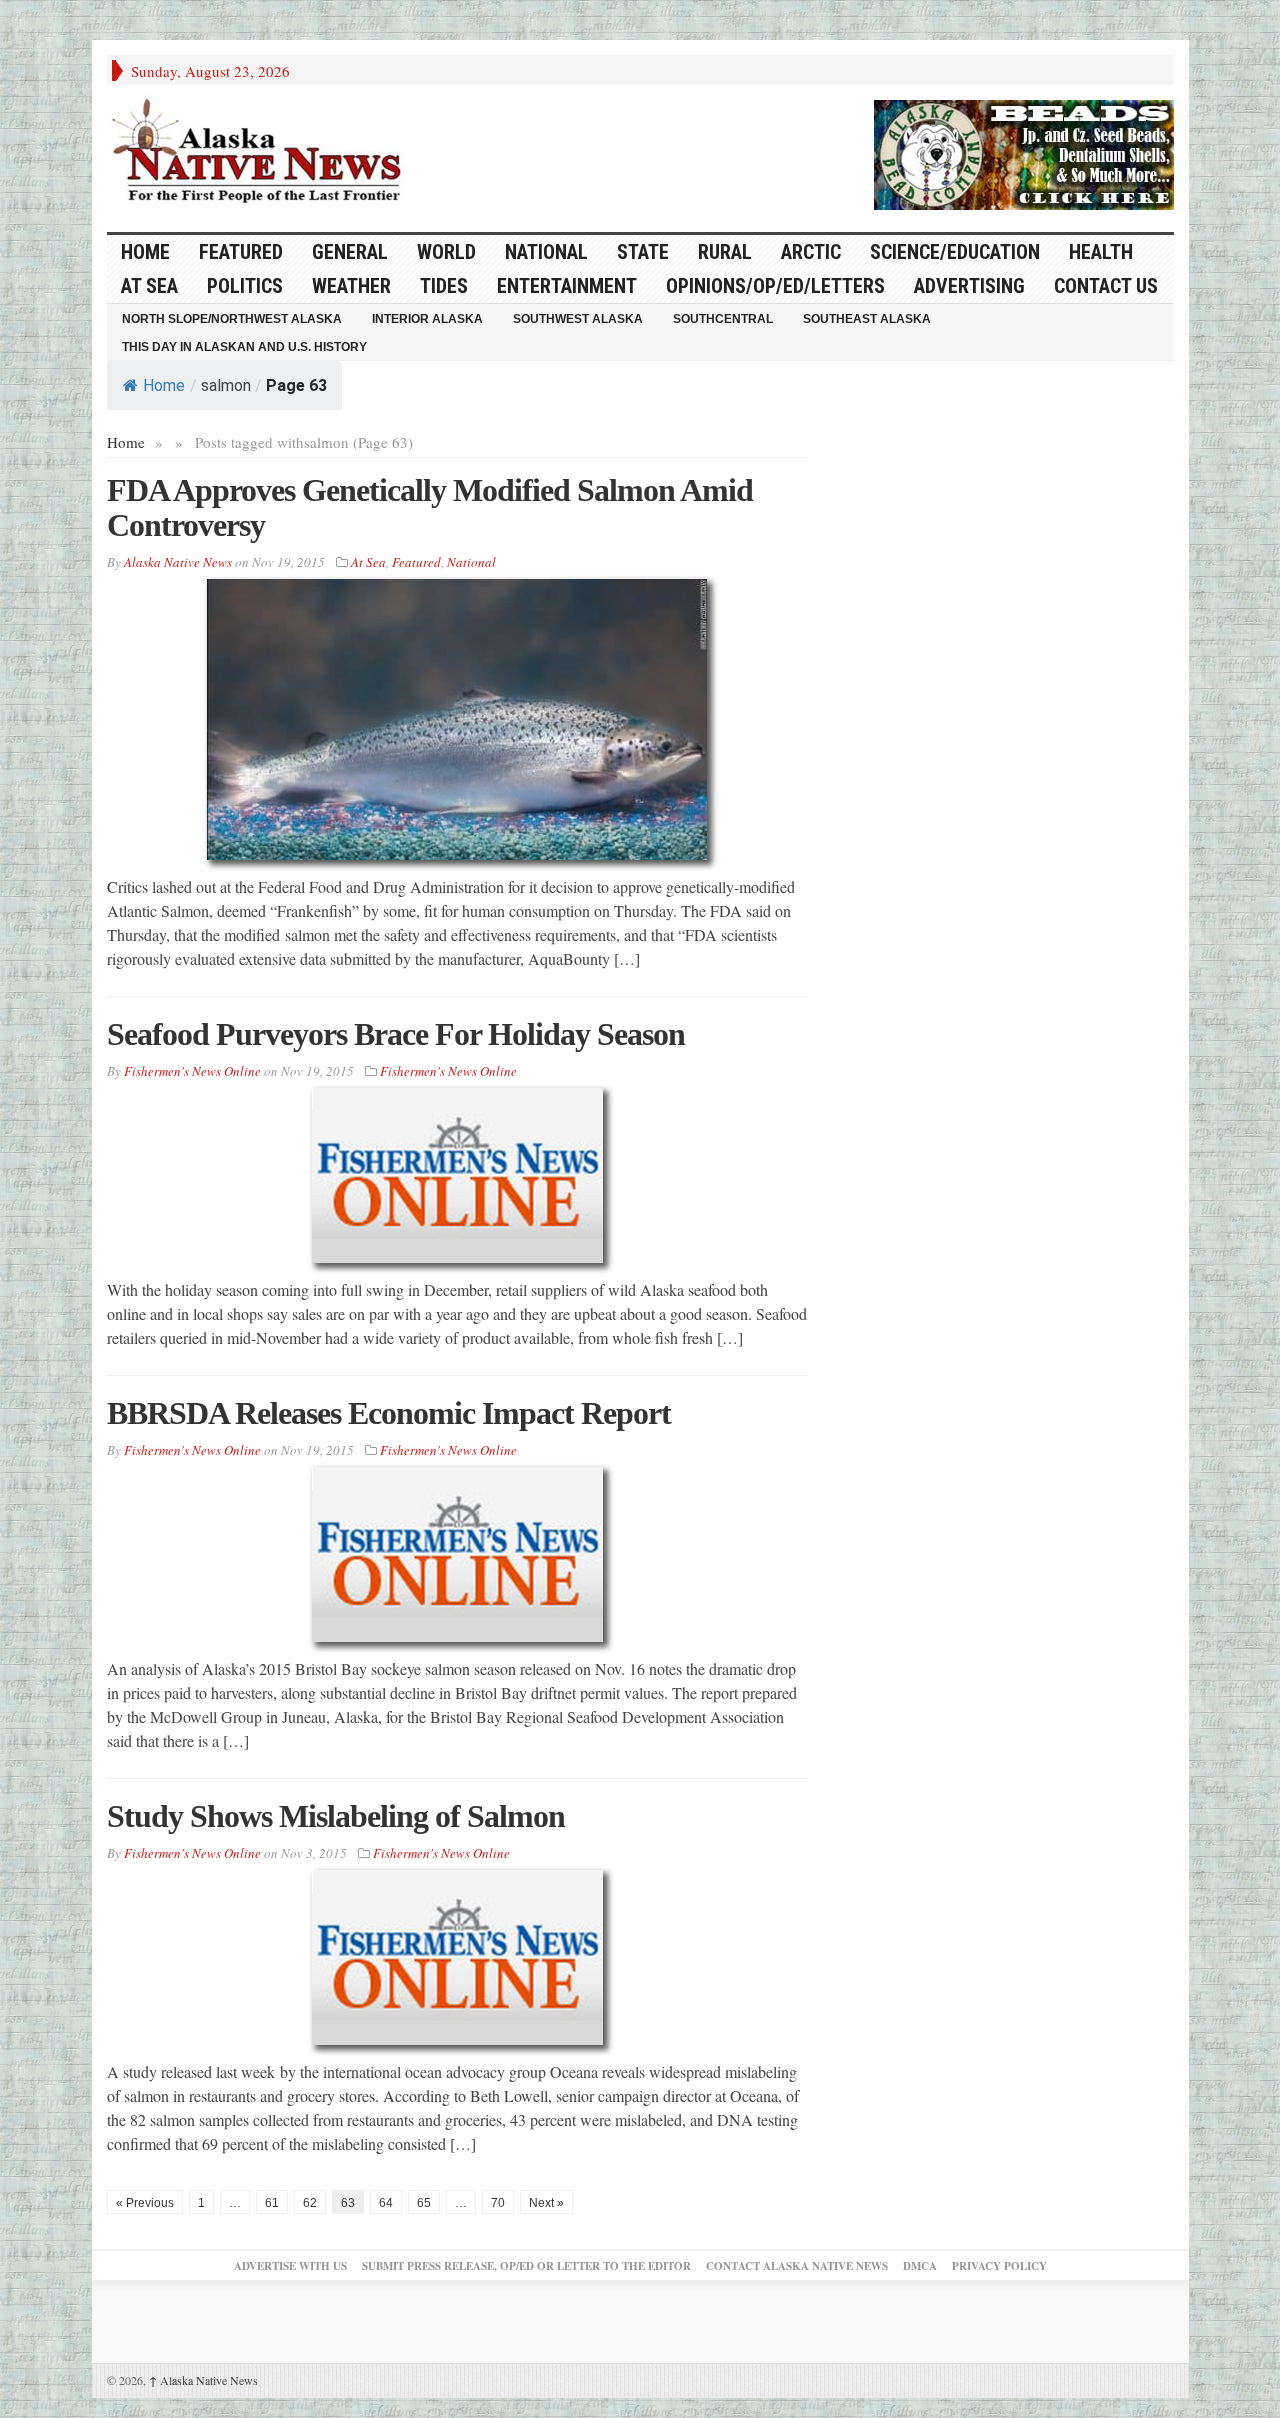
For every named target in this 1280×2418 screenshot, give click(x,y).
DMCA (920, 2266)
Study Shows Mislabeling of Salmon (336, 1816)
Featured (241, 252)
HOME (145, 252)
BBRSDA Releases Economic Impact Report (389, 1413)
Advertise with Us (290, 2266)
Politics (245, 286)
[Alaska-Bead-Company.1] (1024, 152)
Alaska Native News (203, 2380)
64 (386, 2203)
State (643, 252)
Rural (725, 252)
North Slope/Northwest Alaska (232, 319)
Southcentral (723, 319)
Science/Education (955, 252)
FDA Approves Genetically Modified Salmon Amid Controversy (430, 507)
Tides (444, 286)
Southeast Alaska (867, 319)
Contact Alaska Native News (797, 2266)
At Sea (149, 286)
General (350, 252)
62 (310, 2203)
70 (498, 2203)
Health (1101, 252)
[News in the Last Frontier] (262, 153)
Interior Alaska (427, 319)
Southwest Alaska (578, 319)
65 (424, 2203)
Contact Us (1106, 286)
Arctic (811, 252)
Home (164, 385)
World (446, 252)
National (546, 252)
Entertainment (567, 286)
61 (272, 2203)
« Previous (145, 2203)
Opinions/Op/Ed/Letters (775, 286)
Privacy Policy (999, 2266)
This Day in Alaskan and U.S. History (244, 347)
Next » (546, 2203)
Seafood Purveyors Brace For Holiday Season (396, 1034)
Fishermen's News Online (192, 1071)
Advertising (969, 286)
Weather (351, 286)
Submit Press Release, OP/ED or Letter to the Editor (526, 2266)
